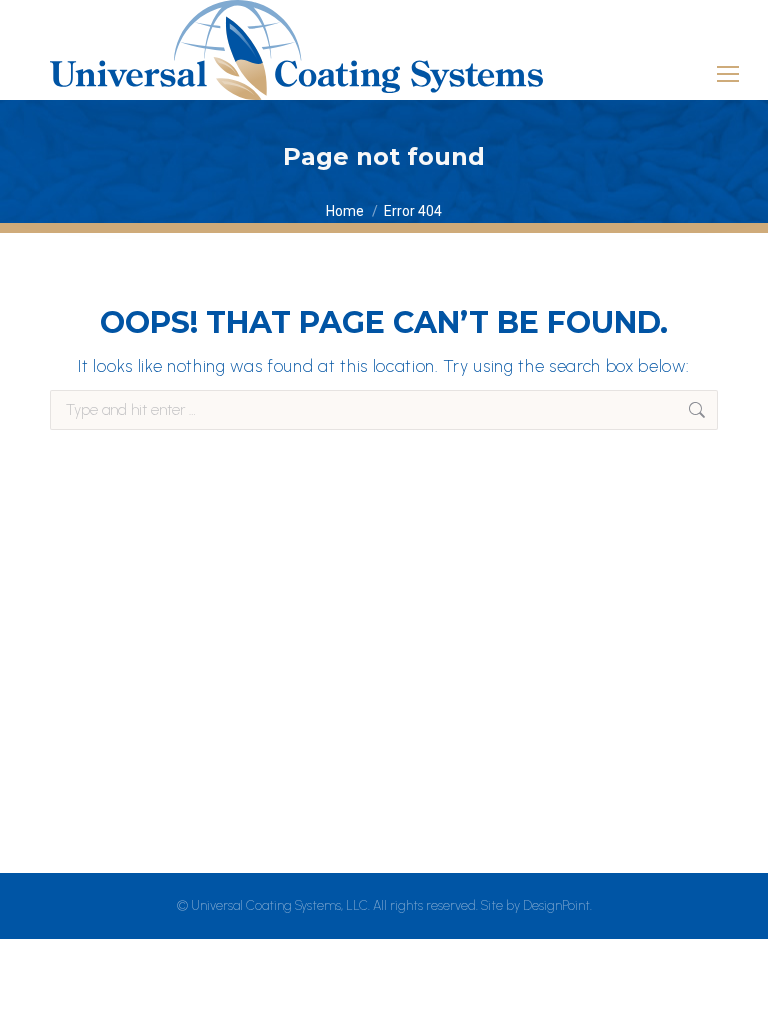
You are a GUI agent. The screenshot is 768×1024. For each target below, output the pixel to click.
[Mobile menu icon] (728, 65)
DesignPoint (556, 905)
